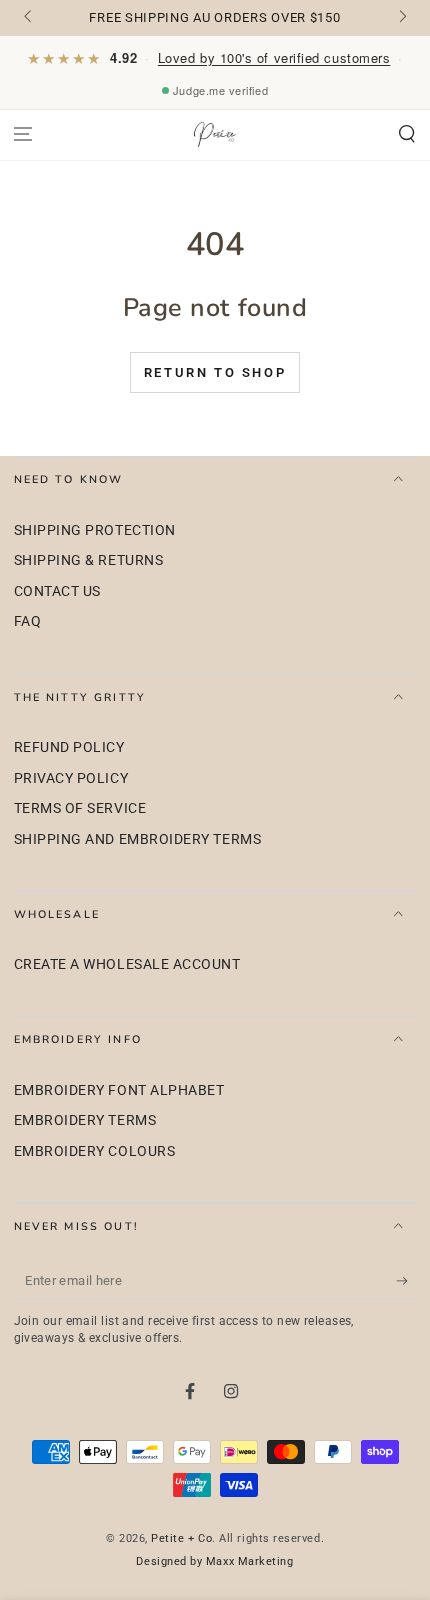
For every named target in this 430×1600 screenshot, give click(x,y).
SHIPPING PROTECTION (95, 530)
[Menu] (23, 134)
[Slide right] (401, 18)
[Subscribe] (406, 1281)
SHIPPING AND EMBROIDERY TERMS (138, 839)
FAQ (28, 621)
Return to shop (215, 372)
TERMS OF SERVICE (80, 808)
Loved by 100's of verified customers (274, 57)
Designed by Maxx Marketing (214, 1561)
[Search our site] (406, 134)
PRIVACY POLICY (71, 778)
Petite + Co (181, 1538)
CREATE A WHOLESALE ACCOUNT (127, 964)
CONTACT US (57, 591)
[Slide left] (29, 18)
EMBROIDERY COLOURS (95, 1151)
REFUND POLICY (69, 747)
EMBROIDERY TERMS (85, 1120)
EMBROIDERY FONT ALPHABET (119, 1090)
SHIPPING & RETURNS (89, 560)
